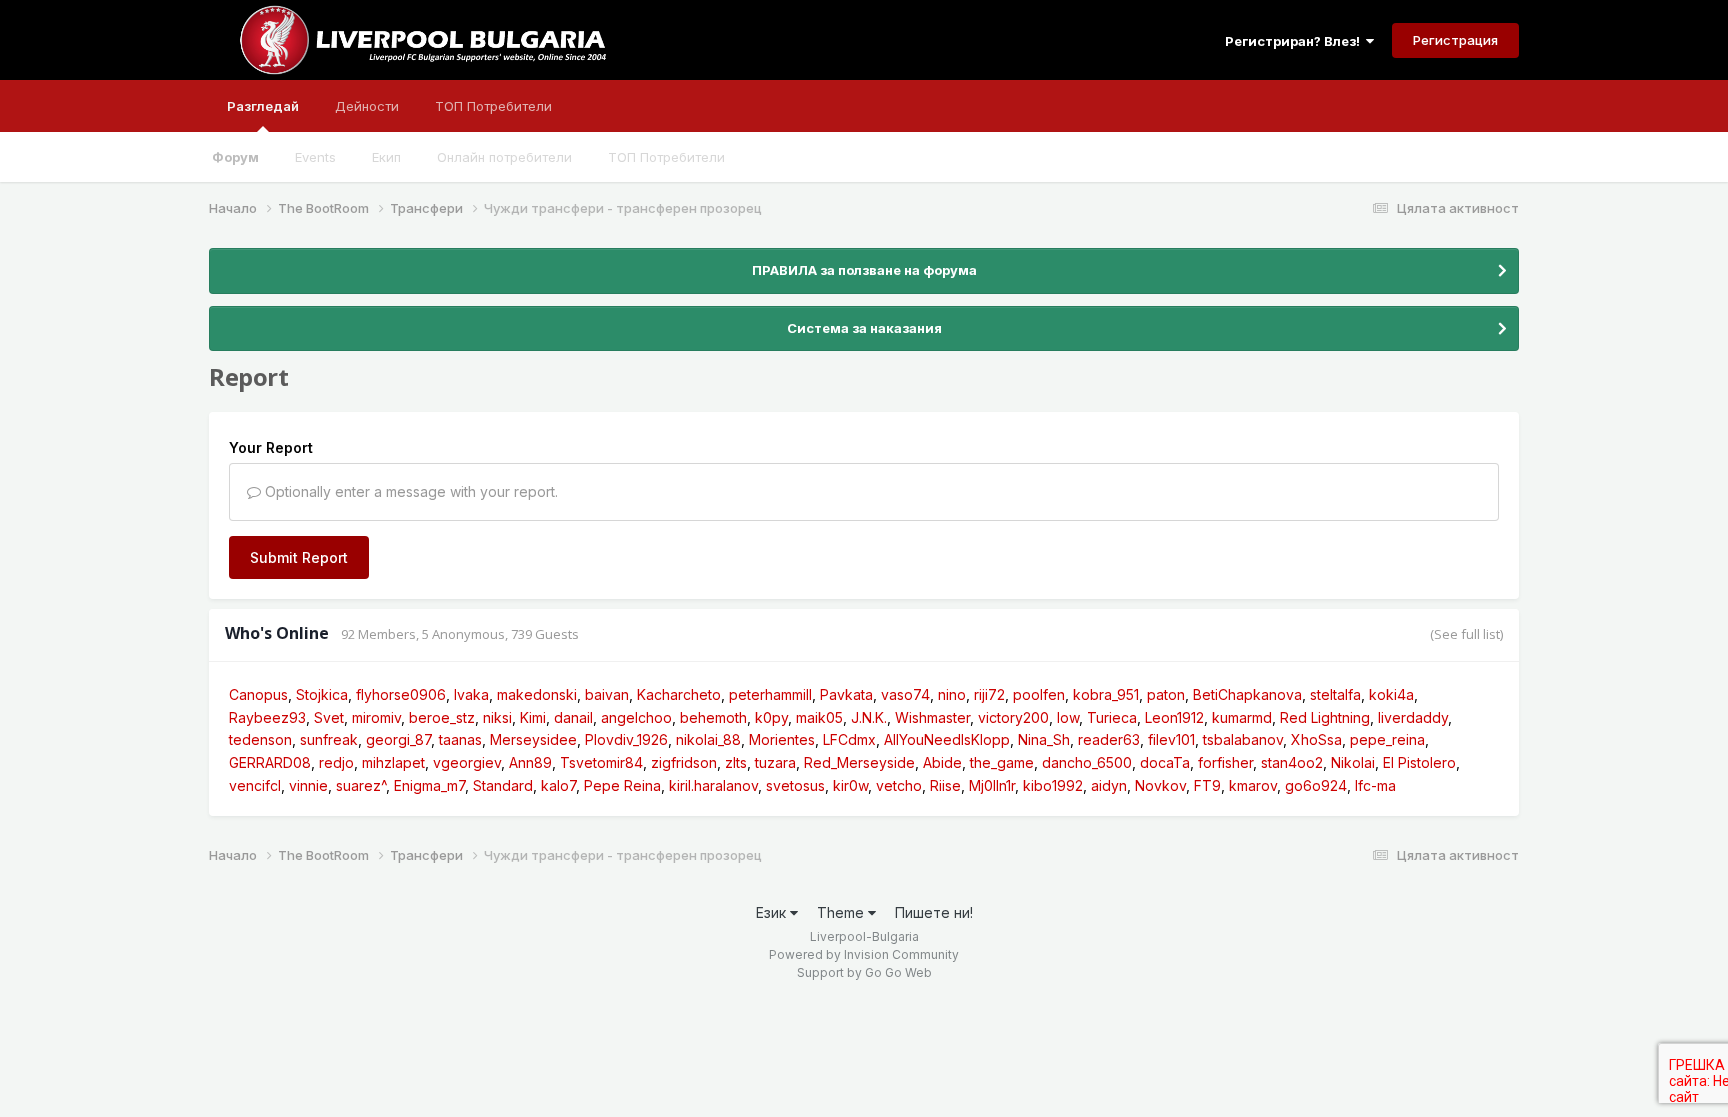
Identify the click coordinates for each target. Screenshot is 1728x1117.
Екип (386, 157)
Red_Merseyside (859, 762)
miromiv (376, 717)
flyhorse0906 (401, 694)
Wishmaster (932, 717)
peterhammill (770, 694)
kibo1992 (1053, 785)
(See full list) (1466, 634)
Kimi (533, 717)
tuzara (775, 762)
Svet (329, 717)
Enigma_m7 (429, 785)
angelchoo (636, 717)
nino (952, 694)
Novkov (1160, 785)
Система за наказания (864, 328)
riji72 (989, 694)
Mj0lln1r (992, 785)
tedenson (260, 739)
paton (1166, 694)
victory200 (1013, 717)
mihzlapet (393, 762)
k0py (771, 717)
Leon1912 (1174, 717)
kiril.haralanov (713, 785)
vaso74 (905, 694)
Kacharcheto (679, 694)
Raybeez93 (267, 717)
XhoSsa (1316, 739)
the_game (1002, 762)
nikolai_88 (708, 739)
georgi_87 (398, 739)
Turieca (1112, 717)
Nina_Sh (1044, 739)
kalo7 (558, 785)
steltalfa (1335, 694)
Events (315, 157)
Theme (842, 912)
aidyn (1109, 785)
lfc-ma (1375, 785)
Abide (942, 762)
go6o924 (1316, 785)
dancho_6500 (1087, 762)
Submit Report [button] (299, 557)
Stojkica (322, 694)
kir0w (850, 785)
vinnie (308, 785)
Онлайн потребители (504, 157)
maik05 (819, 717)
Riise (945, 785)
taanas (460, 739)
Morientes (782, 739)
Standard (503, 785)
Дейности (367, 106)
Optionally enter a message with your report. (409, 491)
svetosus (795, 785)
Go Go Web (898, 972)
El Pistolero (1419, 762)
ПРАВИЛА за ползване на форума (864, 270)
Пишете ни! (934, 912)
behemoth (713, 717)
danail (573, 717)
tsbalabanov (1243, 739)
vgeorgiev (467, 762)
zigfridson (684, 762)
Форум (235, 157)
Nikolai (1353, 762)
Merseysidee (533, 739)
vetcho (899, 785)
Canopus (258, 694)
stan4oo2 (1292, 762)
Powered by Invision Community (864, 954)
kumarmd (1242, 717)
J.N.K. (869, 717)
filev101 (1171, 739)
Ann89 (530, 762)
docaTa (1165, 762)
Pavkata (846, 694)
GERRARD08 (270, 762)
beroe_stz (442, 717)
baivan (607, 694)
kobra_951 (1106, 694)
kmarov (1253, 785)
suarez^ (361, 785)
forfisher (1225, 762)
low (1068, 717)
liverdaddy (1413, 717)
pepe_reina (1387, 739)
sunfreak (329, 739)
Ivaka (471, 694)
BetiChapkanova (1247, 694)
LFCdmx (849, 739)
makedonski (537, 694)
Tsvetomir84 (601, 762)
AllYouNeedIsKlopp (947, 739)
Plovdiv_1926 (626, 739)
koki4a (1391, 694)
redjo (336, 762)
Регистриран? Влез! (1295, 41)
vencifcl (255, 785)
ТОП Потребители (666, 157)
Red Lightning (1325, 717)
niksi (497, 717)
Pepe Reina (622, 785)
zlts (736, 762)
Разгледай (263, 106)
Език (773, 912)
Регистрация (1455, 40)
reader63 (1109, 739)
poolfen (1039, 694)
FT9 (1207, 785)
